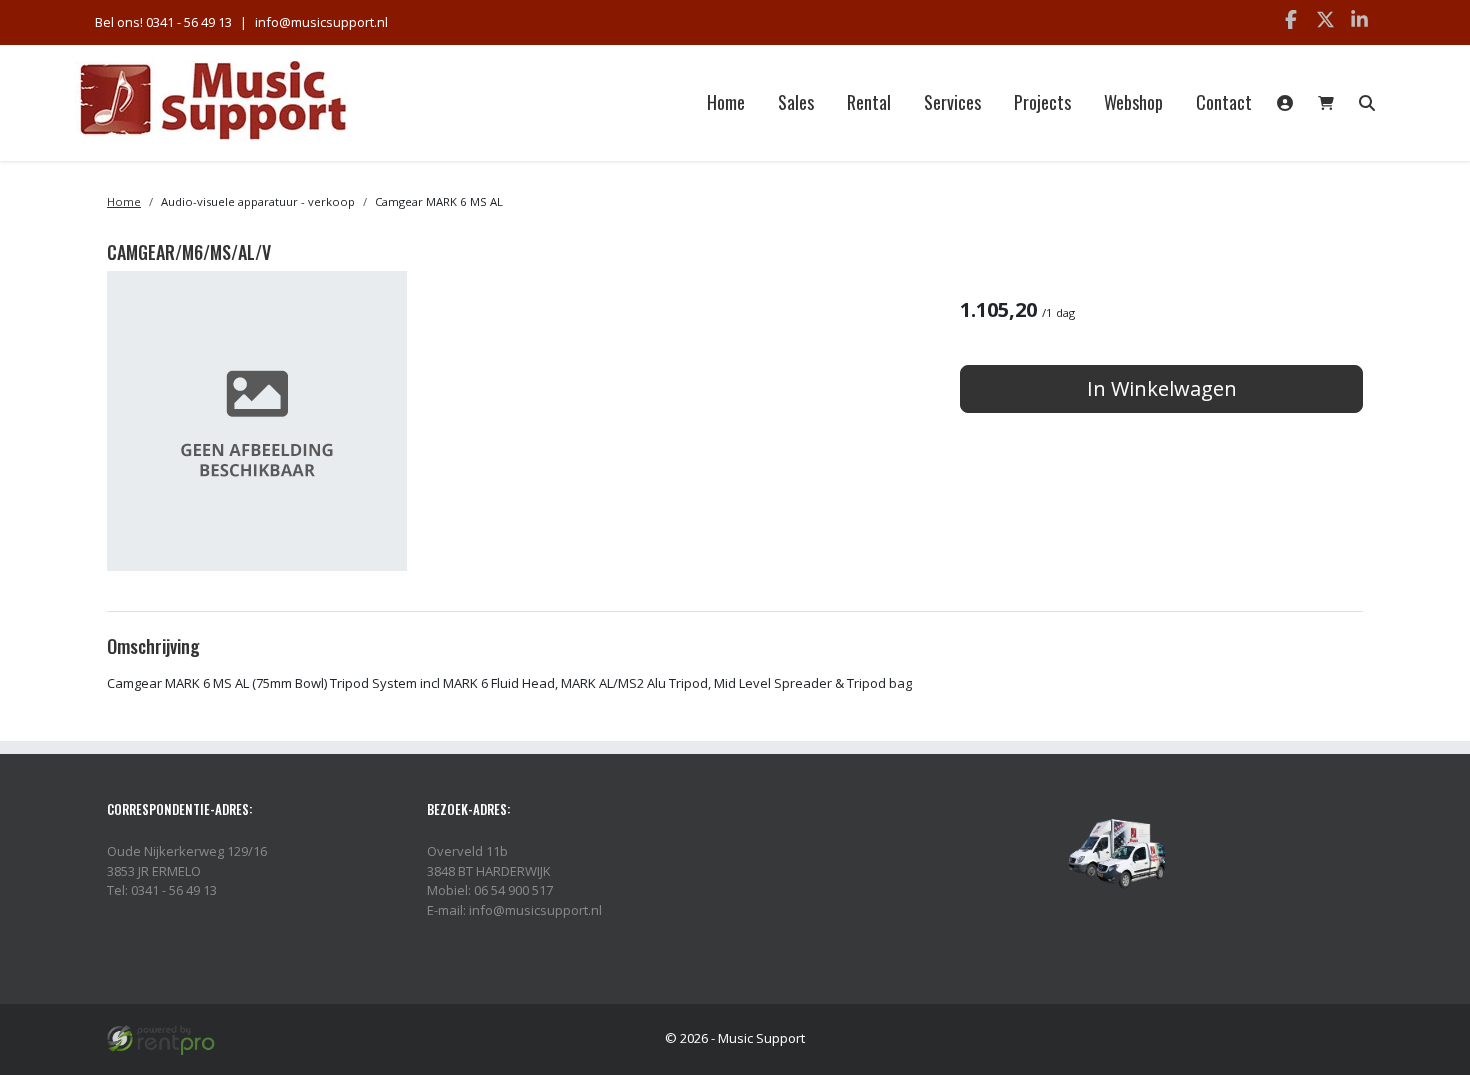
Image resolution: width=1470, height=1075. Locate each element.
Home (726, 102)
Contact (1224, 102)
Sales (796, 102)
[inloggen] (1285, 103)
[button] (1367, 103)
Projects (1042, 102)
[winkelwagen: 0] (1326, 103)
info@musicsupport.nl (321, 22)
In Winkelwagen (1162, 388)
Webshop (1133, 102)
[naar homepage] (212, 102)
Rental (869, 102)
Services (952, 102)
